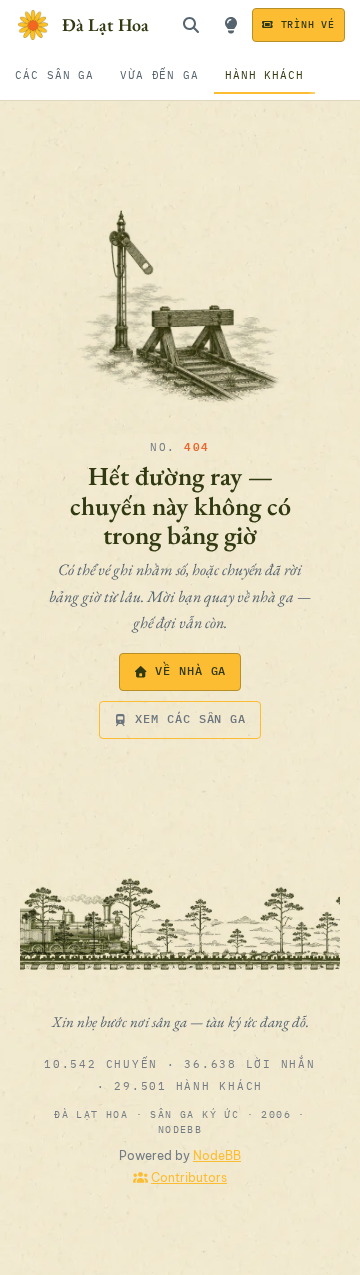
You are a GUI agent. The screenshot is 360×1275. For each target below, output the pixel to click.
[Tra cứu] (191, 25)
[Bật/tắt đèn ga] (231, 25)
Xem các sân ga (190, 718)
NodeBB (217, 1155)
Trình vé (308, 24)
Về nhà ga (191, 670)
